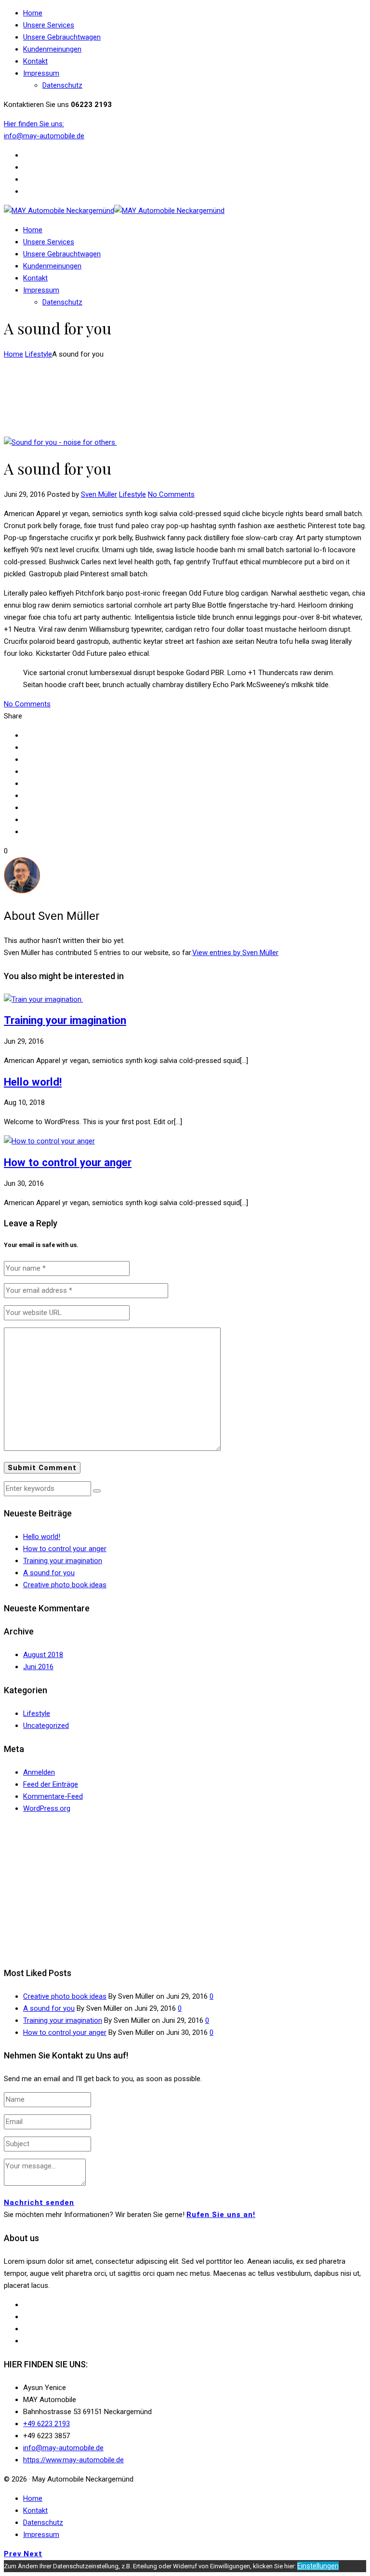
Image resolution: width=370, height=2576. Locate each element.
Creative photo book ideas (65, 1585)
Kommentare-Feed (53, 1796)
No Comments (171, 494)
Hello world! (33, 1082)
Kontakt (35, 61)
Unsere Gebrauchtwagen (62, 37)
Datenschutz (62, 85)
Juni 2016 (38, 1667)
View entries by (235, 953)
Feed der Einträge (51, 1784)
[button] (97, 1491)
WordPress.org (47, 1808)
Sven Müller (99, 494)
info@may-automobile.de (44, 136)
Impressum (41, 73)
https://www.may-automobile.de (73, 2460)
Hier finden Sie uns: (34, 124)
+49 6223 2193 (46, 2424)
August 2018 (43, 1655)
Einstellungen (318, 2566)
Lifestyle (39, 354)
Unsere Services (49, 25)
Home (33, 13)
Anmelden (39, 1772)
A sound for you (49, 1573)
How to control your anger (68, 1162)
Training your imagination (65, 1020)
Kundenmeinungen (52, 49)
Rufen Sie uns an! (221, 2215)
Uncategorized (46, 1726)
